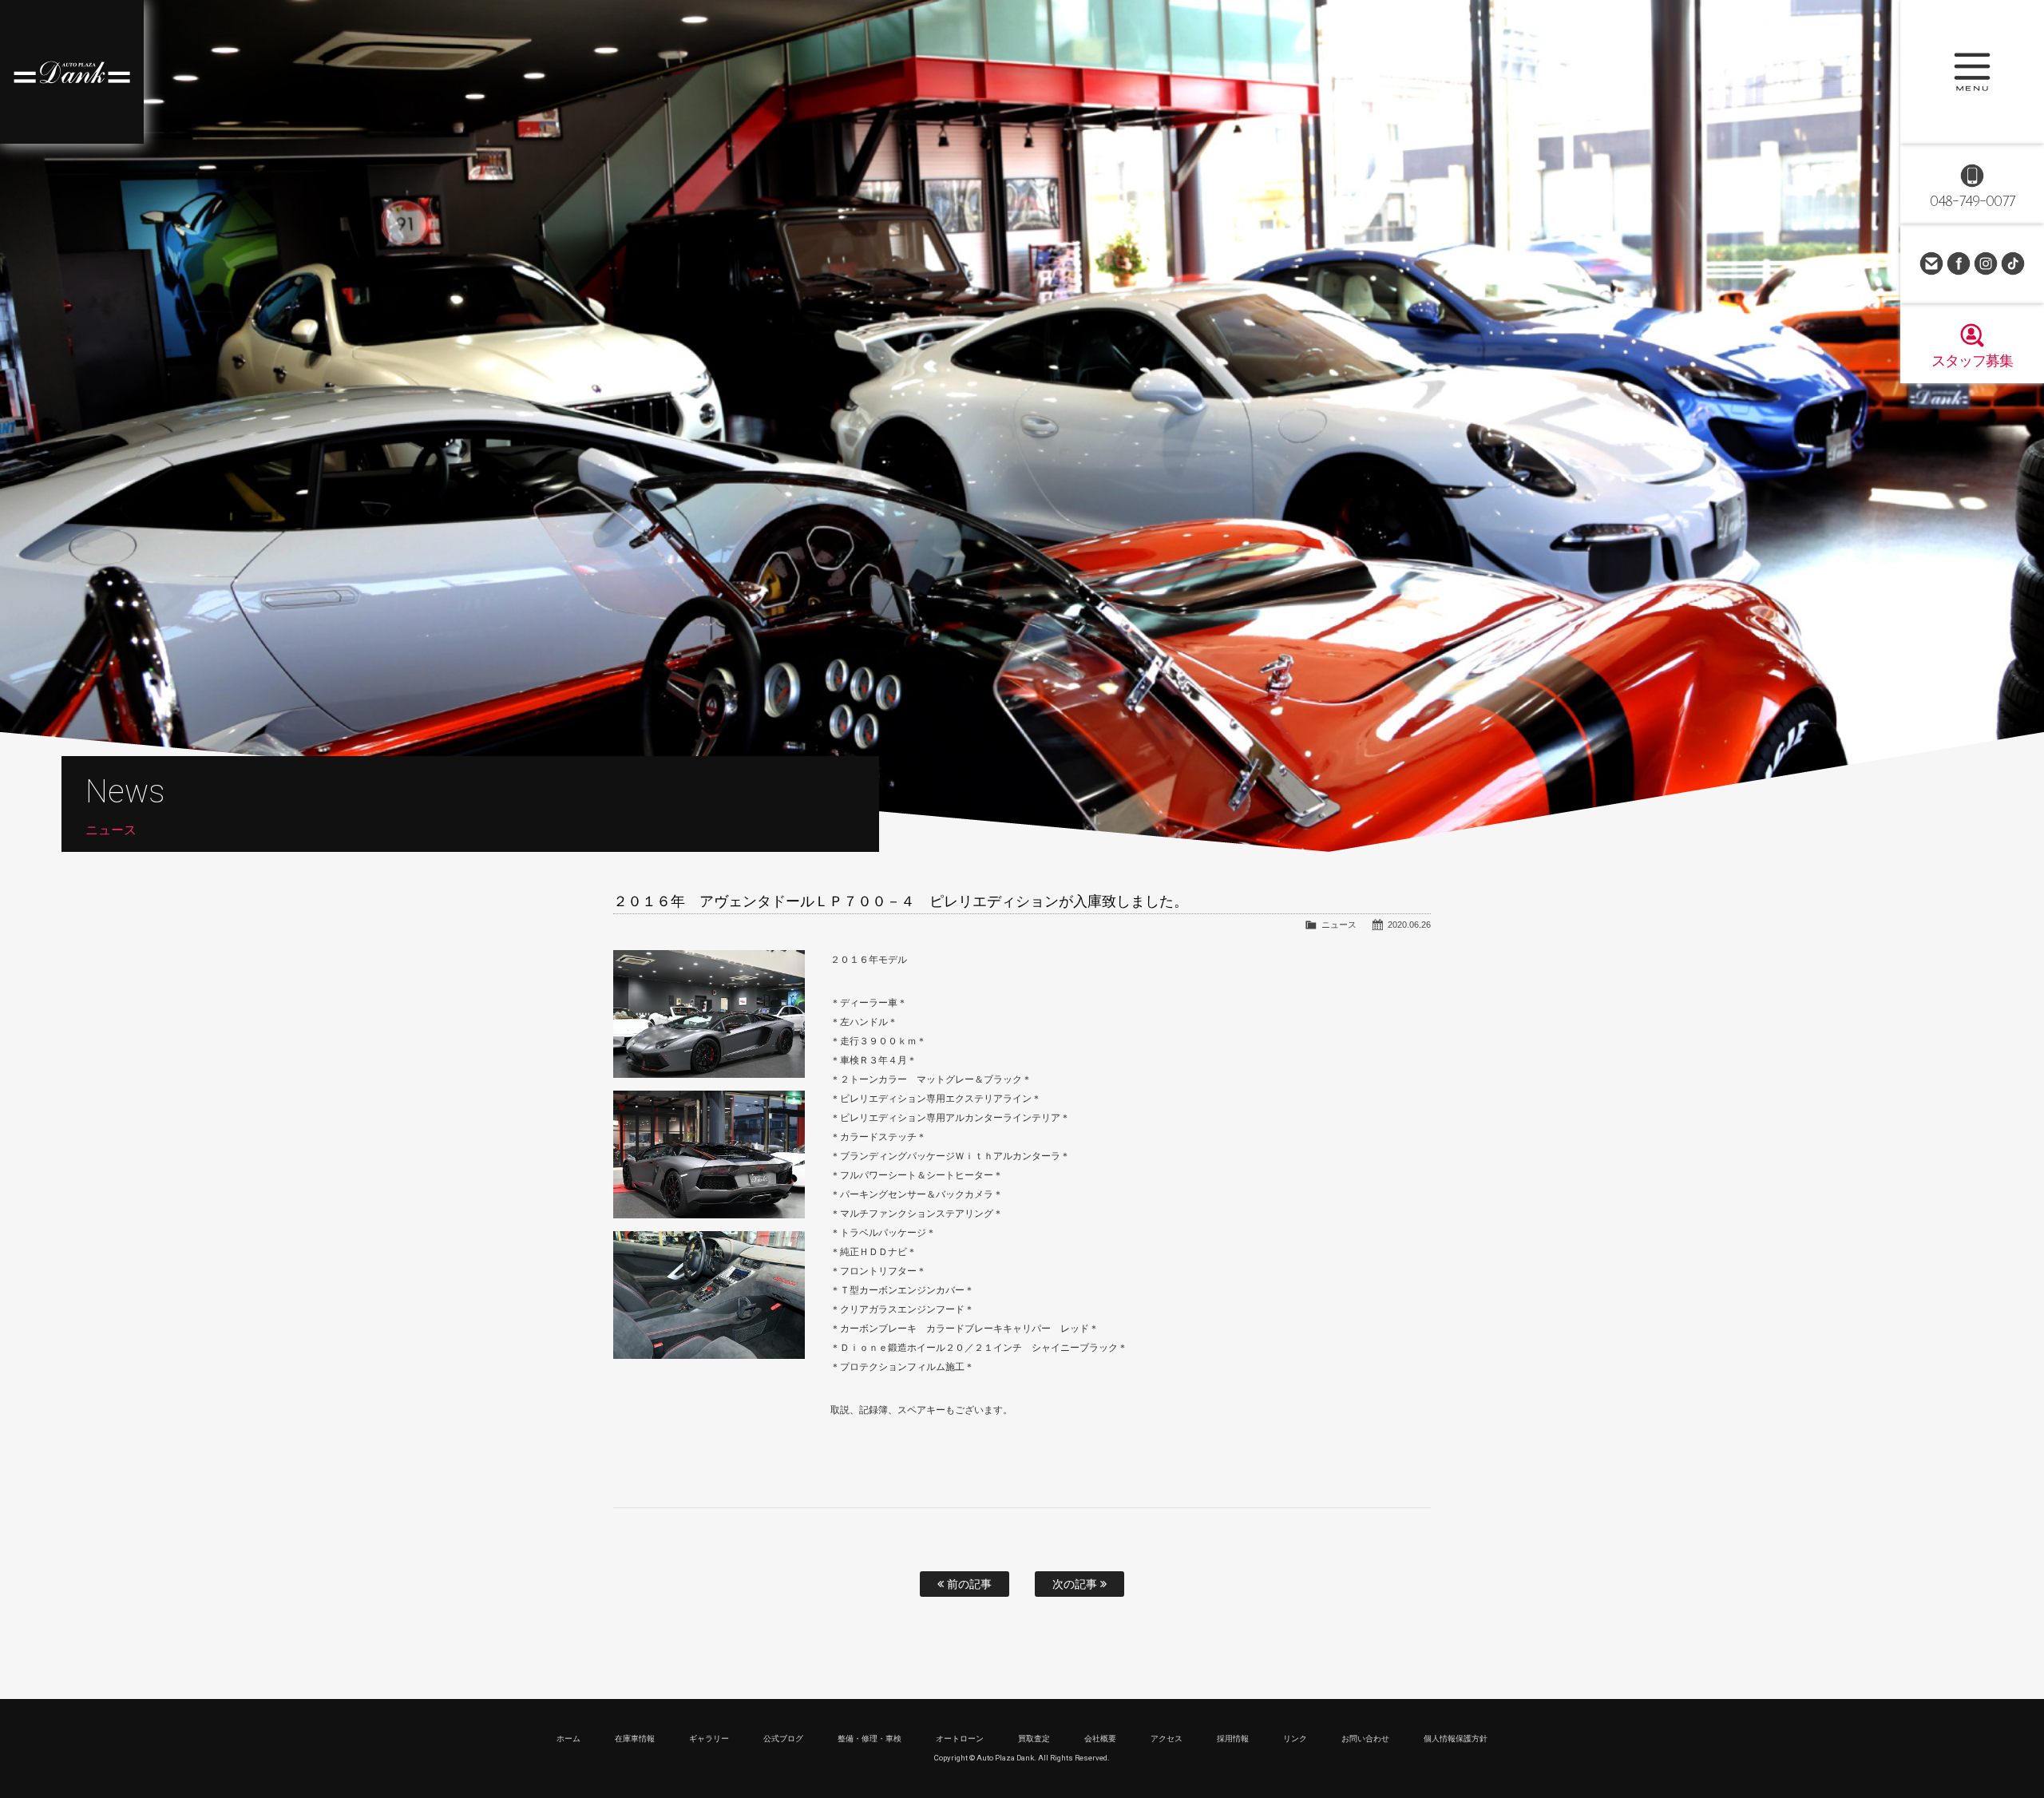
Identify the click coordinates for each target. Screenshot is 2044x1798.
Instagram (1986, 263)
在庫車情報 (635, 1739)
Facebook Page (1959, 263)
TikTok (2013, 263)
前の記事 (968, 1584)
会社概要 (1100, 1739)
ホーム (568, 1739)
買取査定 (1034, 1739)
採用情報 (1233, 1739)
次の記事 (1076, 1584)
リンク (1295, 1739)
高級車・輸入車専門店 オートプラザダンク (72, 72)
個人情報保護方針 (1456, 1739)
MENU (1972, 72)
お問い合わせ (1931, 263)
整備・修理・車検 (869, 1739)
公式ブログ (783, 1739)
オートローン (960, 1739)
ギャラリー (709, 1739)
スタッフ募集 (1972, 361)
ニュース (1339, 925)
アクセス (1167, 1739)
